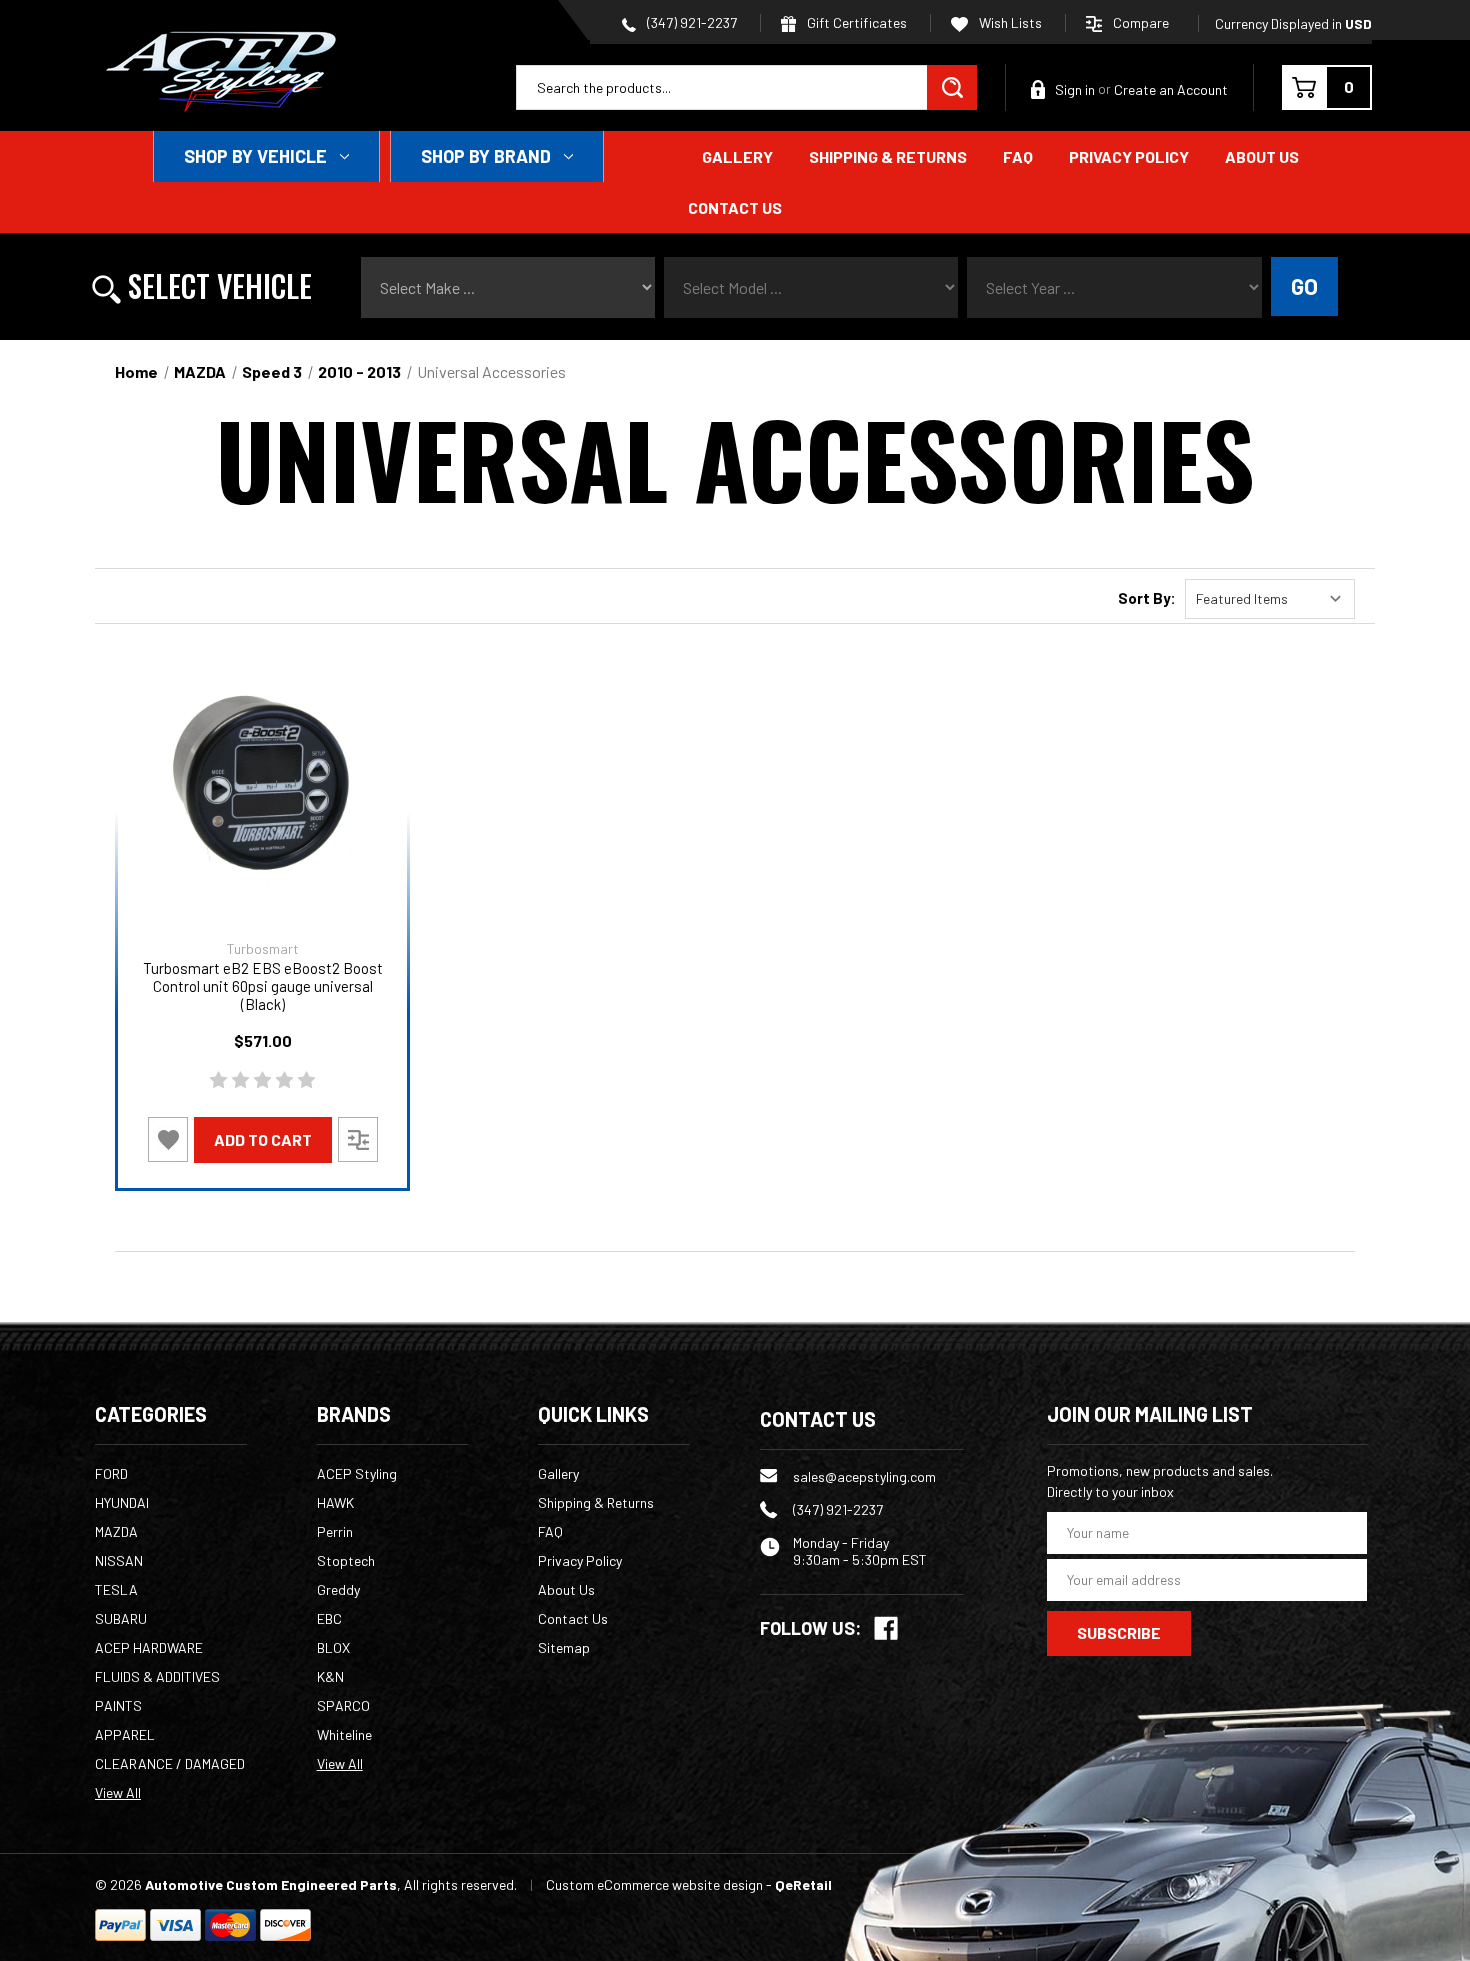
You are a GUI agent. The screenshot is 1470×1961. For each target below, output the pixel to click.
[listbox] (1270, 599)
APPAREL (125, 1734)
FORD (111, 1473)
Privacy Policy (1129, 156)
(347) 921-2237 (690, 22)
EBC (329, 1618)
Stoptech (346, 1560)
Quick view (262, 782)
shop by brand (486, 156)
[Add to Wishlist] (168, 1139)
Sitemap (564, 1647)
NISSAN (119, 1560)
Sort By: (1147, 598)
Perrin (335, 1531)
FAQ (1018, 156)
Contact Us (735, 207)
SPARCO (343, 1705)
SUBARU (121, 1618)
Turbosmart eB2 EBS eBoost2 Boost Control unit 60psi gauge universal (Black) (263, 986)
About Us (1262, 156)
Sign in (1075, 89)
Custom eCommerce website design (654, 1884)
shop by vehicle (255, 156)
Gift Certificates (855, 22)
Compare (1141, 22)
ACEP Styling (357, 1473)
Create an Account (1171, 89)
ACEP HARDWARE (149, 1647)
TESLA (116, 1589)
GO (1304, 286)
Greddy (338, 1589)
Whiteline (344, 1734)
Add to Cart (263, 1139)
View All (118, 1792)
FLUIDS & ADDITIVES (157, 1676)
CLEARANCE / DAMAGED (170, 1763)
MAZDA (116, 1531)
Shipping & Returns (888, 156)
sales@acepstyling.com (864, 1476)
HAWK (335, 1502)
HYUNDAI (122, 1502)
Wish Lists (1009, 22)
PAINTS (118, 1705)
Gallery (737, 156)
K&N (330, 1676)
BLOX (333, 1647)
